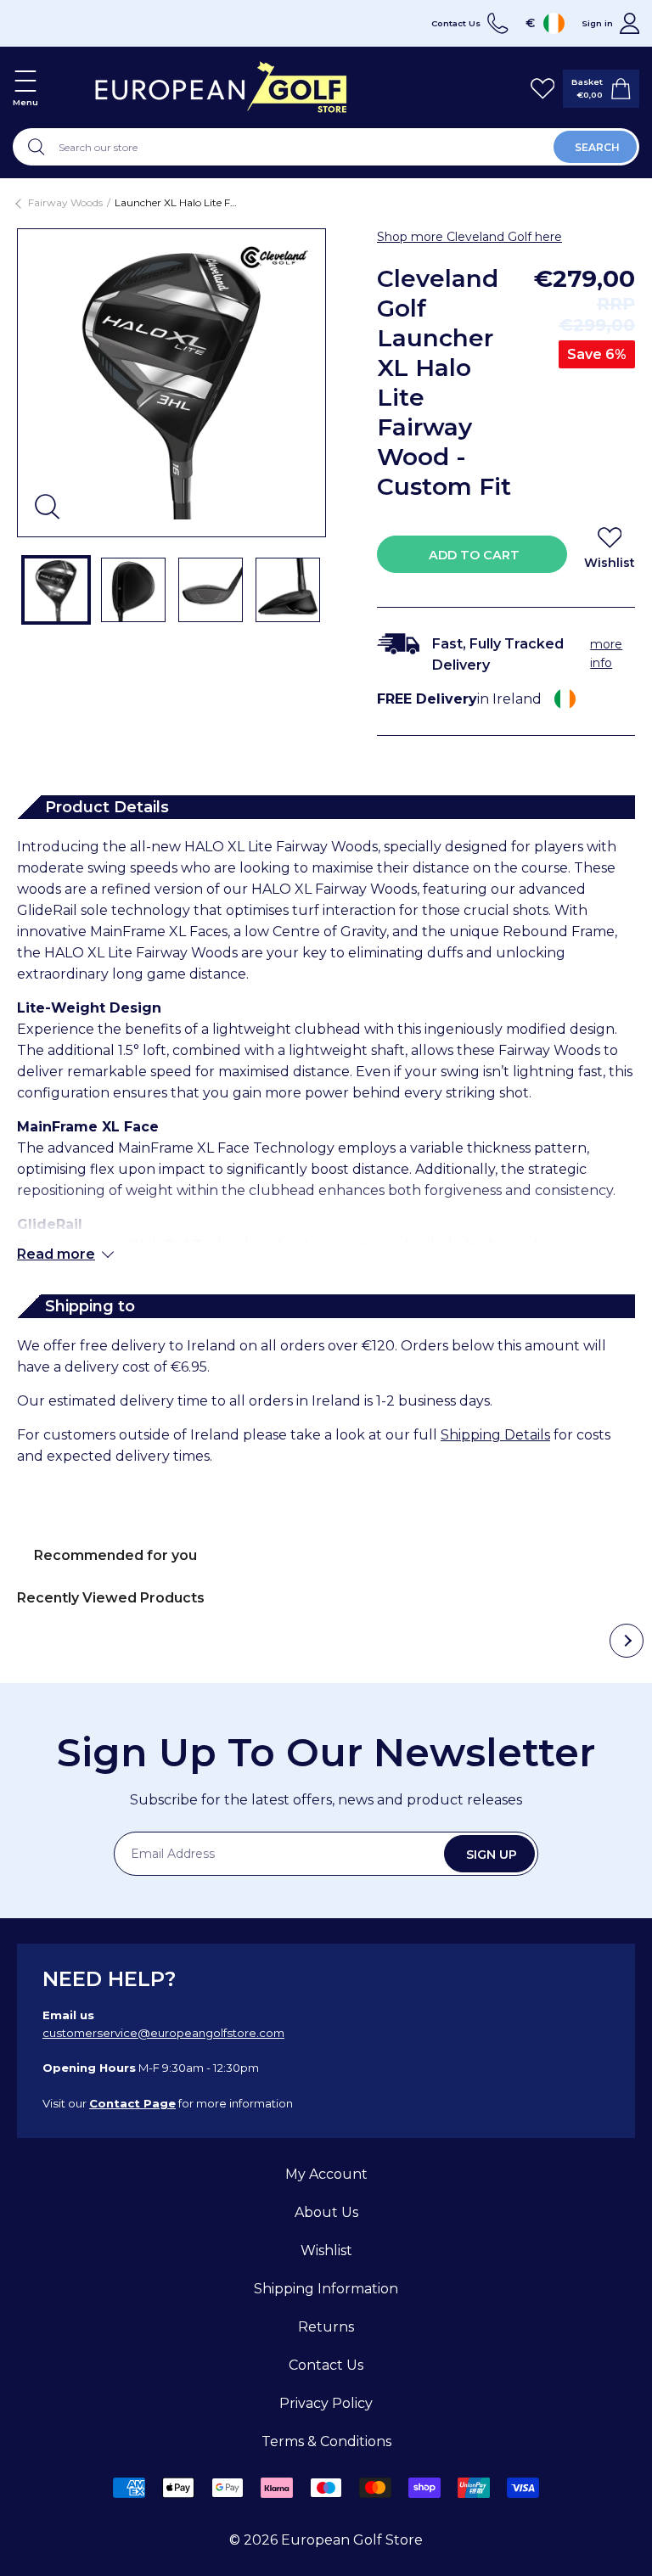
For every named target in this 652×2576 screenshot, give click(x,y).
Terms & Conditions (326, 2441)
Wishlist (326, 2250)
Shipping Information (326, 2289)
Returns (326, 2327)
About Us (326, 2212)
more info (606, 654)
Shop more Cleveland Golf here (469, 237)
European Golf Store (352, 2540)
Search (597, 147)
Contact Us (326, 2365)
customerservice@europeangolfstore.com (163, 2033)
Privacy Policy (326, 2403)
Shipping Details (495, 1435)
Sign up (492, 1855)
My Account (326, 2174)
